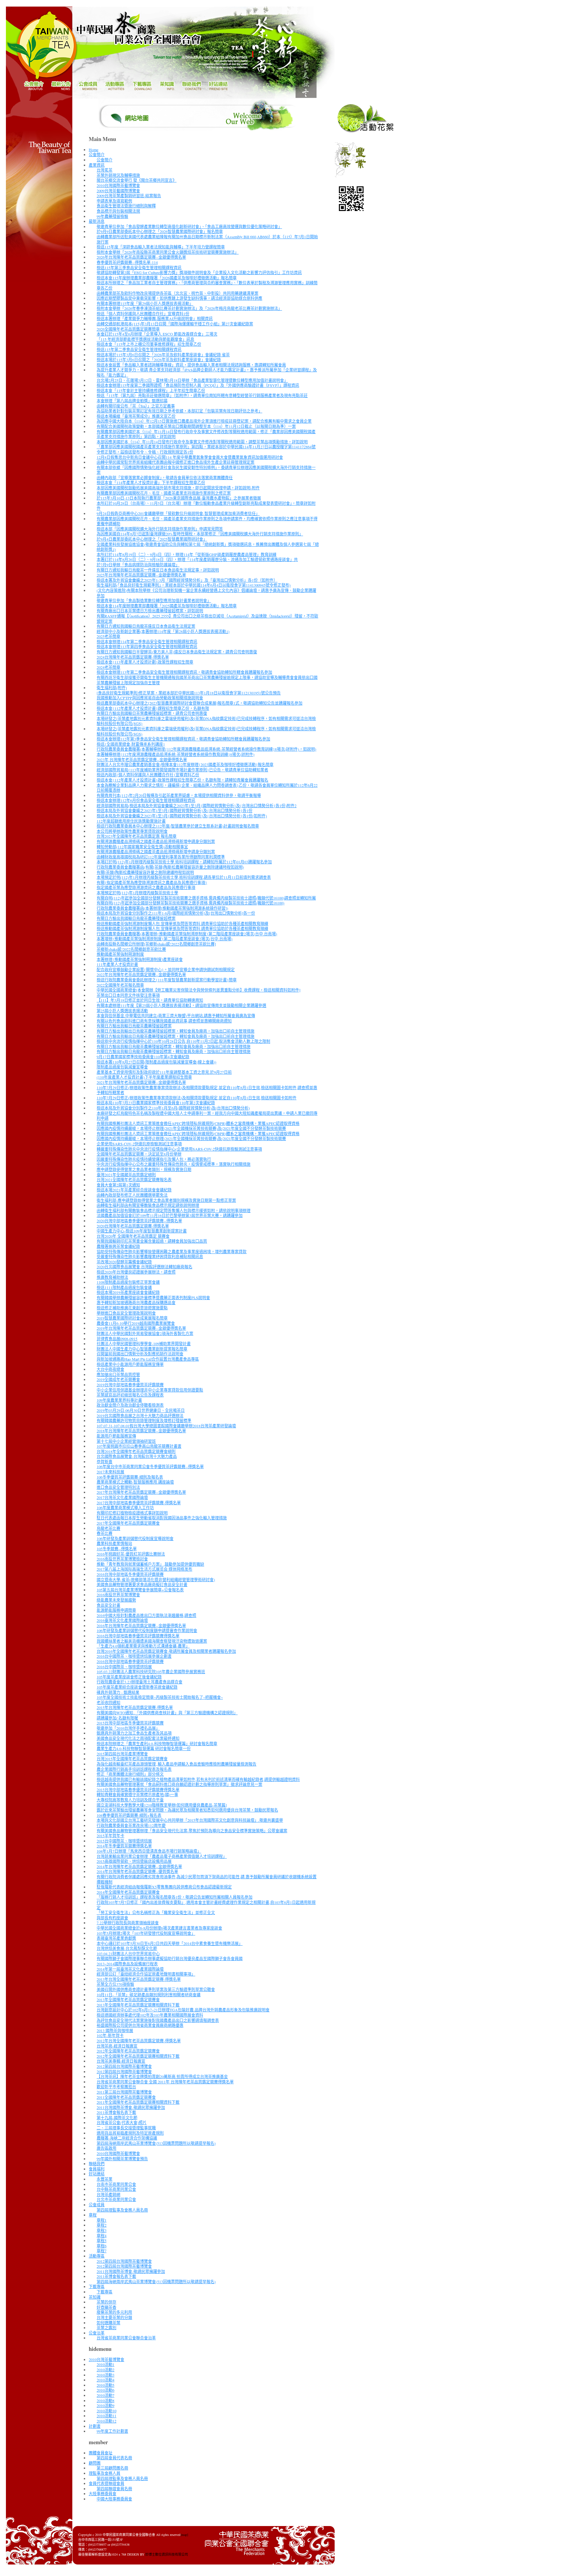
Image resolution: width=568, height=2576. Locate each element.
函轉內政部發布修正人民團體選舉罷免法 (132, 1195)
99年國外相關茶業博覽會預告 (122, 2159)
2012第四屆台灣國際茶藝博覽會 (124, 2066)
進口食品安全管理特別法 (118, 1487)
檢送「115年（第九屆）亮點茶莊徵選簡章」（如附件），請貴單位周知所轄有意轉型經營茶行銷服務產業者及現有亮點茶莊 (202, 395)
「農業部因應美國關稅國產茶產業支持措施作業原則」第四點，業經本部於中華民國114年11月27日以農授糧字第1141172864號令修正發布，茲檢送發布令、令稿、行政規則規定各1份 (206, 449)
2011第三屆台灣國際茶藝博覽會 (124, 2092)
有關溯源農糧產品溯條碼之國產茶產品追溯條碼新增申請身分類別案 (156, 841)
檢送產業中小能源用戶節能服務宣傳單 (130, 1364)
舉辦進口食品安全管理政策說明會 (126, 1313)
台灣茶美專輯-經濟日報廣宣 (121, 2061)
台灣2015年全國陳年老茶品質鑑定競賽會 (132, 1759)
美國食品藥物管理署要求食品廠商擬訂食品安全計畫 (142, 1584)
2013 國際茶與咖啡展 (115, 2030)
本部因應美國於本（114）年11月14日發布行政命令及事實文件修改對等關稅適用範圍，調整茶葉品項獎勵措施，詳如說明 (202, 442)
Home (94, 150)
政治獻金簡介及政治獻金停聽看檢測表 (130, 1405)
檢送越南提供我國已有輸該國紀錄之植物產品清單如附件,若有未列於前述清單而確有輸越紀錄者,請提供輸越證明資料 (198, 1779)
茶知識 (95, 2297)
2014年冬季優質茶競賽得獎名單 (124, 1846)
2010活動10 (106, 2411)
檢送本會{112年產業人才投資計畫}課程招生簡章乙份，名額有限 (153, 708)
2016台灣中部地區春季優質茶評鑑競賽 (130, 1661)
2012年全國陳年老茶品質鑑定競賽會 (128, 2051)
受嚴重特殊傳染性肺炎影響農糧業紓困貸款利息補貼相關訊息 (150, 1256)
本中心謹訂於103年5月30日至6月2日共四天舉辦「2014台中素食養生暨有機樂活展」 (170, 1943)
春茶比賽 (105, 1533)
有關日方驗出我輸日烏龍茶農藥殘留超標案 (134, 1026)
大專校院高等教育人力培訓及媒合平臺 (130, 1800)
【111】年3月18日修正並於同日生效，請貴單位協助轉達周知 (150, 1000)
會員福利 (97, 2169)
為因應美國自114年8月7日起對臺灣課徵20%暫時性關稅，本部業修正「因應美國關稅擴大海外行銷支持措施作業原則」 (200, 534)
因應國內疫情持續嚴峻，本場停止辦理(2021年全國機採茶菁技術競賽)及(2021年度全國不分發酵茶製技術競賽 (191, 1128)
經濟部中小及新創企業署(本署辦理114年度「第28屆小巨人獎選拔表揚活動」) (163, 631)
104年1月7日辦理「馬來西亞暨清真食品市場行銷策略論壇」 (149, 1851)
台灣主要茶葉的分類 (114, 2317)
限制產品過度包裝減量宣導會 (122, 1067)
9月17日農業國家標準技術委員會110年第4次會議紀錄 (143, 1057)
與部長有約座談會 (112, 1918)
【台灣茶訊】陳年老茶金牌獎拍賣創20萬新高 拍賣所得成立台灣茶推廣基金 (162, 2076)
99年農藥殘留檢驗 (112, 216)
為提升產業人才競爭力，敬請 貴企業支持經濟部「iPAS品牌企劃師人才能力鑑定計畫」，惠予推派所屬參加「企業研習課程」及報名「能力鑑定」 (207, 372)
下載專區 (97, 2286)
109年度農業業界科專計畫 (119, 1400)
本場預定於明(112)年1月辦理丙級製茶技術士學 (137, 893)
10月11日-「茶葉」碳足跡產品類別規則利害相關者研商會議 (149, 1995)
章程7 (102, 2251)
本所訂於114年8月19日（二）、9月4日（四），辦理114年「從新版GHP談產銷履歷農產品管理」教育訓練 (187, 554)
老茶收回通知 (108, 1702)
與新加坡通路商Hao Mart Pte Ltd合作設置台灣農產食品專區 (148, 1359)
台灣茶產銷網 (108, 2194)
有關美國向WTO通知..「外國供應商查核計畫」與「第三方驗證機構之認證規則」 (167, 1713)
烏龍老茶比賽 (108, 1528)
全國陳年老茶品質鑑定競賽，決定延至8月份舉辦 (139, 1154)
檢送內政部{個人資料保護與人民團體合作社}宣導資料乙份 (148, 775)
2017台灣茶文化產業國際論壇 (122, 1497)
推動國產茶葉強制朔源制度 (120, 954)
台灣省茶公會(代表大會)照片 (122, 2122)
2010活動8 (106, 2400)
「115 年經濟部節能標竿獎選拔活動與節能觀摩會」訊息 (145, 339)
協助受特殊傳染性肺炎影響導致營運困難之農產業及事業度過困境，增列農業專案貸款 (172, 1252)
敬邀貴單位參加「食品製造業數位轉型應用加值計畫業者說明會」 (154, 600)
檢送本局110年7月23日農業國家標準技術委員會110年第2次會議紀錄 (156, 1103)
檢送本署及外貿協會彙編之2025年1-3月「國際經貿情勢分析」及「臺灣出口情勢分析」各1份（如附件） (187, 580)
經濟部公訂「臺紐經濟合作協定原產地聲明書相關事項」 (146, 1974)
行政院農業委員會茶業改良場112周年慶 (131, 1825)
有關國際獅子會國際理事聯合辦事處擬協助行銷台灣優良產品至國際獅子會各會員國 (170, 1958)
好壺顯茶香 (106, 2307)
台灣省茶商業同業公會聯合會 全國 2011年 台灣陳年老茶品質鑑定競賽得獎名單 (165, 2082)
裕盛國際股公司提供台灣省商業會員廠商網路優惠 (140, 2025)
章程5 (102, 2240)
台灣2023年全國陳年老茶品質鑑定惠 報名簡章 (137, 836)
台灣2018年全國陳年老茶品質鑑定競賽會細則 (136, 1451)
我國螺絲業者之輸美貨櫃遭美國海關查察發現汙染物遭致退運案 (152, 1641)
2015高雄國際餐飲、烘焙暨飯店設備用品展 (134, 1861)
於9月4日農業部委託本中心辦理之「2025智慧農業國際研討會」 (152, 539)
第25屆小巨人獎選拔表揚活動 (122, 1011)
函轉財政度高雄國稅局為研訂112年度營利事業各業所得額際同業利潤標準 (161, 857)
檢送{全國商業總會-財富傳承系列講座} (131, 744)
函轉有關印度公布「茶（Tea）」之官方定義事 (136, 406)
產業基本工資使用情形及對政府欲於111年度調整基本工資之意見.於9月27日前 (164, 1072)
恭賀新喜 (105, 1462)
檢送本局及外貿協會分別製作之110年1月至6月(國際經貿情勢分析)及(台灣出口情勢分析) (173, 1108)
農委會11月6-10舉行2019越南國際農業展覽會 (136, 1323)
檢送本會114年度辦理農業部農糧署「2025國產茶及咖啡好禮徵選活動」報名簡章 (167, 606)
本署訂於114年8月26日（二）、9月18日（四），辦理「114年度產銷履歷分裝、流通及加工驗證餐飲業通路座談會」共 (197, 559)
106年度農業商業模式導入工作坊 (125, 1508)
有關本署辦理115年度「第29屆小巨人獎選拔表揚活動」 (145, 303)
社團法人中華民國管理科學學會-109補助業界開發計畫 (144, 1344)
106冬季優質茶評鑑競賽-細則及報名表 (130, 1477)
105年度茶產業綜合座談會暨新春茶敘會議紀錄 (137, 1687)
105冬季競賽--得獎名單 (117, 1549)
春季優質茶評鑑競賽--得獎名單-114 (127, 262)
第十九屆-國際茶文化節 (117, 2118)
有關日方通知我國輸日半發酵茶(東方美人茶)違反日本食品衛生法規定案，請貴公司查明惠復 (177, 652)
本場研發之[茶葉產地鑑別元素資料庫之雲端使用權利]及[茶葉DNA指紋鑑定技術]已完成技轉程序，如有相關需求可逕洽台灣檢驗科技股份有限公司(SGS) (206, 721)
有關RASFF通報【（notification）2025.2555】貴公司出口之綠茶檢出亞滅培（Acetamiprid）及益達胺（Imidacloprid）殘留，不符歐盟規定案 (207, 619)
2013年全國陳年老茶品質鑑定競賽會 (128, 2000)
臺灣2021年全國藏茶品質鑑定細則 (126, 1175)
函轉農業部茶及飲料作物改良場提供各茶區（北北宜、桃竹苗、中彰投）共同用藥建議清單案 (177, 293)
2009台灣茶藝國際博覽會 (118, 191)
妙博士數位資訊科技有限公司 (167, 2554)
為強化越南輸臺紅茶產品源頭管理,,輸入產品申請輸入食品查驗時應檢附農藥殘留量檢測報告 (177, 1764)
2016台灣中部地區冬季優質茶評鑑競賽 (130, 1574)
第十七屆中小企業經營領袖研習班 (126, 1441)
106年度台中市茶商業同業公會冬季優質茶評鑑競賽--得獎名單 (150, 1466)
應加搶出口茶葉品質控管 (118, 1374)
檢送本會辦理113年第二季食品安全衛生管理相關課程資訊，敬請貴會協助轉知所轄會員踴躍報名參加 (184, 672)
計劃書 (95, 2426)
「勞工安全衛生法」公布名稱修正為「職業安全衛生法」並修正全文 (156, 1912)
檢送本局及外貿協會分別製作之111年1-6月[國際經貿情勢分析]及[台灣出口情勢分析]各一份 (176, 913)
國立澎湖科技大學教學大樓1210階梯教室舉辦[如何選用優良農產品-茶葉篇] (162, 1805)
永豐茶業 (105, 2179)
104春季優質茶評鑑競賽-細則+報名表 (129, 1815)
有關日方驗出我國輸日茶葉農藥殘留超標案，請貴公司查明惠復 (152, 713)
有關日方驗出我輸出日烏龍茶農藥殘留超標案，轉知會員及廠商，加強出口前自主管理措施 (176, 1031)
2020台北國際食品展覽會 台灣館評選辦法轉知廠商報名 (144, 1267)
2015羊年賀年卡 (110, 1836)
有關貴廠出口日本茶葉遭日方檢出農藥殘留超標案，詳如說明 (150, 611)
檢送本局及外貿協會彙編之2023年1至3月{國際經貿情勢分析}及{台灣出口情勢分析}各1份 (175, 810)
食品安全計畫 (108, 1605)
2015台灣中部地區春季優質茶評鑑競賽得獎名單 (138, 1790)
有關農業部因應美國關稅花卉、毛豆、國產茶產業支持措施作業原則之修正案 (164, 493)
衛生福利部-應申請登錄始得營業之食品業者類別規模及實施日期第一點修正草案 (166, 1200)
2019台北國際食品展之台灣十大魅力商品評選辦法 (140, 1416)
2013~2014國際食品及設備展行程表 (127, 1964)
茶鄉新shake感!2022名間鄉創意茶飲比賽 (131, 949)
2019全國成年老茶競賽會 (118, 1379)
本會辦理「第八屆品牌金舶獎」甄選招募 (132, 401)
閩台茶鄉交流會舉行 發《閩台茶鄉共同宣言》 (137, 180)
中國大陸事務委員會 (114, 2499)
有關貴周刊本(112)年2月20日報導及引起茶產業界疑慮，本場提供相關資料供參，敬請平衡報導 (179, 795)
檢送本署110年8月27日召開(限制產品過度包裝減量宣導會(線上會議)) (156, 1062)
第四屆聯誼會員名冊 (114, 2489)
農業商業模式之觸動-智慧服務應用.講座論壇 (135, 1482)
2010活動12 (106, 2421)
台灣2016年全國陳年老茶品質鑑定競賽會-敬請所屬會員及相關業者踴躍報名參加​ (166, 1651)
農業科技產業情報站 (114, 1543)
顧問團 (95, 2463)
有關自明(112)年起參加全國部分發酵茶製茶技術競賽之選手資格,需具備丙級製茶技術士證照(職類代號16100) (190, 903)
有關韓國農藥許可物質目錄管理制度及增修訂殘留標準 (144, 1420)
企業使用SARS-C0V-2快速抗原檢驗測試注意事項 (139, 1144)
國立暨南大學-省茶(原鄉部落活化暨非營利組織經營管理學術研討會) (156, 1580)
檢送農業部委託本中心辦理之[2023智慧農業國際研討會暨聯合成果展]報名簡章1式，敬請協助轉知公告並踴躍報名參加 (200, 703)
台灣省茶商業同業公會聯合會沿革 (126, 2338)
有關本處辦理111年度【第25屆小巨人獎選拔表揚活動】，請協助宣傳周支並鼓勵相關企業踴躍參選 (181, 1005)
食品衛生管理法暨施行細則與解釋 (126, 206)
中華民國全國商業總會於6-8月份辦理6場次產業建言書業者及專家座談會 (159, 1928)
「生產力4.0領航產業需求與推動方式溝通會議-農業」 (143, 1646)
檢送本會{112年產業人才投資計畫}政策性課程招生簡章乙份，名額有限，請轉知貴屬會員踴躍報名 (182, 780)
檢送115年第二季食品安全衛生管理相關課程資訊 (139, 349)
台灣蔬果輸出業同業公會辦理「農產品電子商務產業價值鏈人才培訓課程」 (162, 1856)
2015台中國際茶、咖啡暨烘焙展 (124, 1841)
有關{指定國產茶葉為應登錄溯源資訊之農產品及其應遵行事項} (152, 882)
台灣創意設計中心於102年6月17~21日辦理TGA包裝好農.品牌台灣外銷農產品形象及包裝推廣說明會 (183, 2010)
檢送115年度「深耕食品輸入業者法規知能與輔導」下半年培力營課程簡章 (161, 247)
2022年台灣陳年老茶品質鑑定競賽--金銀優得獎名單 (141, 974)
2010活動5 (106, 2385)
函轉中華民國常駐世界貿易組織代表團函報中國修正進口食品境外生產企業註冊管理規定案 (176, 462)
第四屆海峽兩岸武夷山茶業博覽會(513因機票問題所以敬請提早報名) (156, 2143)
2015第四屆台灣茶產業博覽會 (122, 1754)
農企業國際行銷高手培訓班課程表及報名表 (134, 1769)
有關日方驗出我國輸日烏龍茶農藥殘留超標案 (136, 918)
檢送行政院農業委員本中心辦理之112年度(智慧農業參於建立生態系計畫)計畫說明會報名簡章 (178, 826)
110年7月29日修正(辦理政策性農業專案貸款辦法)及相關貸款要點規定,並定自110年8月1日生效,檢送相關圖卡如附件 (197, 1098)
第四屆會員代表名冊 (114, 2458)
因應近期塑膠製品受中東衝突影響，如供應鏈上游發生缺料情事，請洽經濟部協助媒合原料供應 (179, 298)
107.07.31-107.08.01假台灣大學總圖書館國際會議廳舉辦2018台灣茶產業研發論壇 (166, 1426)
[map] (184, 2535)
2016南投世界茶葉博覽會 (118, 1595)
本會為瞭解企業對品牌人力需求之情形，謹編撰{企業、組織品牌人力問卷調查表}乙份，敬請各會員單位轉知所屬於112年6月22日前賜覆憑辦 (207, 788)
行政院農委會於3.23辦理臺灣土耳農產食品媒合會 (140, 1682)
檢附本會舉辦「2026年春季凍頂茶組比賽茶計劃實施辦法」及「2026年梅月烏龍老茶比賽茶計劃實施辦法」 (189, 308)
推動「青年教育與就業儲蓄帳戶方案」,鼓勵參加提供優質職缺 (150, 1564)
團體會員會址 (101, 2453)
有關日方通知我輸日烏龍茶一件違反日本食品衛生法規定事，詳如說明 (158, 570)
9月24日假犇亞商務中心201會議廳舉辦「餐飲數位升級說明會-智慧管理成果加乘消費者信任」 (178, 513)
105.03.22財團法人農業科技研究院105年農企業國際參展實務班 (151, 1672)
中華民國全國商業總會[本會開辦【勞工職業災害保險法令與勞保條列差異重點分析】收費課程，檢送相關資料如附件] (199, 990)
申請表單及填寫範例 (114, 201)
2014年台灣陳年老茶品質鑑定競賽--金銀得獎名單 (139, 1866)
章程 (93, 2215)
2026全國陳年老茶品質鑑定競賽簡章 (128, 329)
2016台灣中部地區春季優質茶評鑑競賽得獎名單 (138, 1636)
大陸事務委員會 (103, 2494)
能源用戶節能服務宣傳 (116, 1436)
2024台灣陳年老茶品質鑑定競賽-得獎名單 (133, 657)
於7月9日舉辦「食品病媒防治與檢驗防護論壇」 (138, 565)
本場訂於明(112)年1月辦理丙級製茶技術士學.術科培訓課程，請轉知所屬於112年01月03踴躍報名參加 (184, 862)
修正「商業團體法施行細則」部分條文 (130, 1774)
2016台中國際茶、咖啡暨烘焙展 (124, 1667)
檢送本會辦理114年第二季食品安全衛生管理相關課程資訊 (147, 642)
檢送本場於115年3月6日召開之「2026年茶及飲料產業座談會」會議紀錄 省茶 (163, 355)
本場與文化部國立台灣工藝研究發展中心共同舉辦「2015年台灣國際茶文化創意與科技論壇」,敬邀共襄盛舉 (190, 1820)
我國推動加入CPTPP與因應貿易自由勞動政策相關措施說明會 (150, 698)
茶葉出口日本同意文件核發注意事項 (128, 995)
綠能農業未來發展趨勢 (116, 1600)
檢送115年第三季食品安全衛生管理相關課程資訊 (139, 268)
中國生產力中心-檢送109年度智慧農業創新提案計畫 (142, 1231)
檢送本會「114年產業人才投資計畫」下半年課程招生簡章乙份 (151, 482)
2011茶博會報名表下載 (116, 2112)
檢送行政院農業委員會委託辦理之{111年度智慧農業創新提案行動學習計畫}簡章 (167, 980)
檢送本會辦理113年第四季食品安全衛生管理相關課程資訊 (147, 646)
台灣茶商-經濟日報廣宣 (117, 2046)
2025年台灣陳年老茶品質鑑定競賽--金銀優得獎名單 (141, 575)
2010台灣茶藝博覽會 (106, 2359)
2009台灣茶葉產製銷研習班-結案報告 (129, 196)
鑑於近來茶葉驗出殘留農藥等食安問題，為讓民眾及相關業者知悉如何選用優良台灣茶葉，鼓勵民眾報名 (187, 1810)
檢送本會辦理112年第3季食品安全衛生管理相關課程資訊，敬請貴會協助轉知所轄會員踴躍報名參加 (183, 739)
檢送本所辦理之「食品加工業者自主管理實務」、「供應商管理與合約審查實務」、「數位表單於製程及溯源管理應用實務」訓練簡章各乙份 (207, 285)
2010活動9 (106, 2405)
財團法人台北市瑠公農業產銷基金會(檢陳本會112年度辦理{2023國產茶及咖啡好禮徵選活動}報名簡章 (185, 764)
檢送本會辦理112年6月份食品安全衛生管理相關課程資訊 (146, 800)
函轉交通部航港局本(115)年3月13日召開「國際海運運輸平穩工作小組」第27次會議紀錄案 (175, 324)
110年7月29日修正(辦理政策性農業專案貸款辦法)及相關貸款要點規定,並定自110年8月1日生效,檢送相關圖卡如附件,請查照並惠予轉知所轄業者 (207, 1090)
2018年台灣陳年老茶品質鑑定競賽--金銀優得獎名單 (141, 1431)
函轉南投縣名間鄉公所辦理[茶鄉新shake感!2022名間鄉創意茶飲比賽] (156, 944)
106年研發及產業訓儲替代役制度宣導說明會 (135, 1538)
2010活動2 (106, 2370)
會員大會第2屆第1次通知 (118, 1185)
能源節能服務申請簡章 (116, 1610)
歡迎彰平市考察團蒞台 (116, 2087)
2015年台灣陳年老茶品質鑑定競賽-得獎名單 (135, 1707)
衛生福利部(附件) (112, 688)
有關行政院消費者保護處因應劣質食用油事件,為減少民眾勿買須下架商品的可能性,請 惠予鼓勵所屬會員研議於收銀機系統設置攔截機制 (207, 1879)
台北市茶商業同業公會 (116, 2199)
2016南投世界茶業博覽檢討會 (122, 1559)
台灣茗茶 (105, 170)
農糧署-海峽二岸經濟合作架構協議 (127, 2138)
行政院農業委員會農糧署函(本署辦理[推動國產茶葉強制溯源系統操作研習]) (162, 908)
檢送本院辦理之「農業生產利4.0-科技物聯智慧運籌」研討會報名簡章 (157, 1744)
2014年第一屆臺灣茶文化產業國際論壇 (130, 1969)
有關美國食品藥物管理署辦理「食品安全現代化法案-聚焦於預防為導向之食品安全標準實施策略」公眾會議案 (192, 1831)
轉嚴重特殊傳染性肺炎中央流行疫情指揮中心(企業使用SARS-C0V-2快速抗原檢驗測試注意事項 (179, 1149)
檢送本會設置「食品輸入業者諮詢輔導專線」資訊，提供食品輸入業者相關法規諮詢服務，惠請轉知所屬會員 (191, 365)
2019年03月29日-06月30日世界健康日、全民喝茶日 (141, 1410)
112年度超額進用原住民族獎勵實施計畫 (131, 821)
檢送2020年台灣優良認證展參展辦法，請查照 (136, 1272)
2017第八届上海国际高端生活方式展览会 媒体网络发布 (144, 1569)
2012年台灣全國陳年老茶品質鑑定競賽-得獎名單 (139, 2041)
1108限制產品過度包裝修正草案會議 (128, 1282)
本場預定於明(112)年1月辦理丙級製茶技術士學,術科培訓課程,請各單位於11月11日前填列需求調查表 (184, 877)
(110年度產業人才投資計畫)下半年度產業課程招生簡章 (144, 1077)
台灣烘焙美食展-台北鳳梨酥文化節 (127, 1948)
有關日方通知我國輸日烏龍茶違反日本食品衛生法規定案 (146, 626)
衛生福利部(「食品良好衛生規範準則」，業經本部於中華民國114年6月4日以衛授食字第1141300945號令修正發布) (194, 585)
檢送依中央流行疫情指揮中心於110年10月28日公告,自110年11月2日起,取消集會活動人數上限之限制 (183, 1041)
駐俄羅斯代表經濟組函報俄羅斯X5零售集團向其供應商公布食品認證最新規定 (164, 1887)
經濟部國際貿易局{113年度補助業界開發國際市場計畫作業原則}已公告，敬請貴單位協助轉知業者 (182, 770)
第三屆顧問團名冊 (112, 2468)
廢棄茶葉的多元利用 (114, 2312)
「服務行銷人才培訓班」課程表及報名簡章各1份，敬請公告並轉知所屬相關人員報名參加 (175, 1897)
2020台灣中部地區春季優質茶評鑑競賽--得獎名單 (139, 1221)
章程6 (102, 2246)
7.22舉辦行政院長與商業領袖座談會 (128, 1923)
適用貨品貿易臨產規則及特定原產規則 (130, 2133)
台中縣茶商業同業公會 (116, 2189)
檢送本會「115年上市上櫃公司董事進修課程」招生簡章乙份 (149, 344)
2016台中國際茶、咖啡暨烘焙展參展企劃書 (134, 1656)
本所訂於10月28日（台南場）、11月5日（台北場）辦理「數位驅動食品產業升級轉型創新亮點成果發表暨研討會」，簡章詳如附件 (206, 506)
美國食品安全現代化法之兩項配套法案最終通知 (138, 1738)
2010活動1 (106, 2364)
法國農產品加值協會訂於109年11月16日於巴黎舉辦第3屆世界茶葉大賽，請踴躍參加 (170, 1215)
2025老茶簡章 (108, 636)
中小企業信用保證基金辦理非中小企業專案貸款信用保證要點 (150, 1390)
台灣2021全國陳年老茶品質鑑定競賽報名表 (134, 1180)
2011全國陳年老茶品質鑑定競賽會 (126, 2097)
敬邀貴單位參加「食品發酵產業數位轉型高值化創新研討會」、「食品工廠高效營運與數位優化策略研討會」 (189, 226)
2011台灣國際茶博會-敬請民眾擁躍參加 (131, 2107)
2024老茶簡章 (108, 667)
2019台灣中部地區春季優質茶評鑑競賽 (130, 1385)
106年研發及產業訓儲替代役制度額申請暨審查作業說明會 (147, 1630)
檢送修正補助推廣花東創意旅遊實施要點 (132, 1308)
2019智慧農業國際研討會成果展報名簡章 (132, 1318)
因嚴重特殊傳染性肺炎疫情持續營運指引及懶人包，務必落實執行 (154, 1159)
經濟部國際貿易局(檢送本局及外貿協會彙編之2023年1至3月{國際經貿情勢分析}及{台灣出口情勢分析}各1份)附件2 (197, 806)
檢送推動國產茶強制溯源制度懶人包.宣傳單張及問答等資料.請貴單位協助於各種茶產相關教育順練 (182, 924)
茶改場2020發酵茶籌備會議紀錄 (124, 1262)
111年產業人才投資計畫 (117, 964)
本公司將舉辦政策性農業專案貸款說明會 (132, 831)
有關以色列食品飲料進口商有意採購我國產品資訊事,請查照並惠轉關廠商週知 (164, 1021)
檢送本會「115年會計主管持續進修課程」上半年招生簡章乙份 (151, 390)
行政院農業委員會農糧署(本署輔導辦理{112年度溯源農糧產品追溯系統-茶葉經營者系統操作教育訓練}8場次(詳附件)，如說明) (206, 749)
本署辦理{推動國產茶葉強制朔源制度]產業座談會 (140, 959)
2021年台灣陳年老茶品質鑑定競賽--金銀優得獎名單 (141, 1082)
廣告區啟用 (106, 2148)
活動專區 (97, 2256)
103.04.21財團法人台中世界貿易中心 (128, 1954)
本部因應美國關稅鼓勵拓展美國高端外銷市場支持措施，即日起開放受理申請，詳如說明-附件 (178, 488)
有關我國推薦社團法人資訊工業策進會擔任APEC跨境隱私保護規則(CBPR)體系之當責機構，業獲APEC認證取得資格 (198, 1123)
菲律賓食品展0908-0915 (117, 1339)
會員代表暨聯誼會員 (106, 2483)
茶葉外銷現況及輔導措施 (118, 175)
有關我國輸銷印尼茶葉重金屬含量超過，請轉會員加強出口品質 (152, 1241)
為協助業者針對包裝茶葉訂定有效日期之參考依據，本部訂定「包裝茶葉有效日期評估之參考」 (179, 411)
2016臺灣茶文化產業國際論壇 (122, 1620)
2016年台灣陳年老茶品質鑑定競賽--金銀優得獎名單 (141, 1626)
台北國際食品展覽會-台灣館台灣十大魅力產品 (137, 1456)
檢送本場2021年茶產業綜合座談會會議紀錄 (134, 1190)
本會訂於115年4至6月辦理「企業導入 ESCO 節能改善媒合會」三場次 (157, 334)
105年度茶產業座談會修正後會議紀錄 (129, 1677)
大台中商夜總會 (110, 1369)
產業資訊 (97, 165)
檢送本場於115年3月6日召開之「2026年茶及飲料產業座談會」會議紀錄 (159, 360)
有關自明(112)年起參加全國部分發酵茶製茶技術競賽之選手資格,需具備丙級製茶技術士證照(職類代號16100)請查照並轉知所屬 (206, 898)
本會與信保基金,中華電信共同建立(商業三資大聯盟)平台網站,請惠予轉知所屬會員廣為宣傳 (176, 1016)
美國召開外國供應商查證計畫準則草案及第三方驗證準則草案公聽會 (156, 1989)
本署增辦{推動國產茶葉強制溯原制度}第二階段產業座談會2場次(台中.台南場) (165, 939)
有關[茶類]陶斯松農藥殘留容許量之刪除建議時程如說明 (145, 872)
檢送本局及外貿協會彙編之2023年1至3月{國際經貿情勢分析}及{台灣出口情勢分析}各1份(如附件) (182, 816)
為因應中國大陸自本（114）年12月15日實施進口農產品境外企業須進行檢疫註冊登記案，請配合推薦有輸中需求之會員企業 (204, 421)
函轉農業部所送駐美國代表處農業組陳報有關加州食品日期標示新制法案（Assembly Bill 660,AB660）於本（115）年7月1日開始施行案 (207, 239)
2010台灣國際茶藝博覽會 (118, 185)
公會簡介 (97, 154)
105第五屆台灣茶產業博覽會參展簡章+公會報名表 (140, 1590)
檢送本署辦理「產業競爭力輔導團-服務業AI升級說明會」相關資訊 (155, 318)
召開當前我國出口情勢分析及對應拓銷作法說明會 (140, 1354)
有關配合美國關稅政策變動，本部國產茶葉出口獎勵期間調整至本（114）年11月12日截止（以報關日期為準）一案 (196, 426)
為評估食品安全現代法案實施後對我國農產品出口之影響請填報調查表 (158, 2020)
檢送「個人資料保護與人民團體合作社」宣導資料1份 (143, 314)
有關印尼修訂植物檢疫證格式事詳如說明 (132, 1513)
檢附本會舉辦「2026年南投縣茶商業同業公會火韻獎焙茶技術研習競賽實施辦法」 (168, 252)
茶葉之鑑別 (106, 2328)
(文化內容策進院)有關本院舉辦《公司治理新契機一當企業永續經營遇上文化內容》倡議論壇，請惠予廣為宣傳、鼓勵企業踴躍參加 (206, 593)
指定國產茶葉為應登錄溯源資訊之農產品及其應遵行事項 (146, 887)
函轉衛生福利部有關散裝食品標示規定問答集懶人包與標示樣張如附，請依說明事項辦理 (174, 1210)
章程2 (102, 2225)
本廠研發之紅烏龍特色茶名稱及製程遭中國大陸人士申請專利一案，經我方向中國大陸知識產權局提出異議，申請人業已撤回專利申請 (207, 1116)
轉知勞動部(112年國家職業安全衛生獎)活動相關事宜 (142, 847)
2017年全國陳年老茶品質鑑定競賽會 (128, 1523)
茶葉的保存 (106, 2302)
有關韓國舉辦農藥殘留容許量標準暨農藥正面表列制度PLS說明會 (153, 1298)
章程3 (102, 2230)
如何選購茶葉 (108, 2323)
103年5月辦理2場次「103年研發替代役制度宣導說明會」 (146, 1933)
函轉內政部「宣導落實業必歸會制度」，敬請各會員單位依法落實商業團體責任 (165, 478)
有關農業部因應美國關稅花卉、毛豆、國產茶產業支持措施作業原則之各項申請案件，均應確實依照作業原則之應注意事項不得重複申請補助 (207, 521)
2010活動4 (106, 2380)
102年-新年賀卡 (110, 2035)
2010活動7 (106, 2395)
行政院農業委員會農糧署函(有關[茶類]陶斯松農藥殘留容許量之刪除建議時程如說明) (170, 867)
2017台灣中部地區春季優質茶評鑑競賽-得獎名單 (139, 1503)
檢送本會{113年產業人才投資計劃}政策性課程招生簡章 (145, 662)
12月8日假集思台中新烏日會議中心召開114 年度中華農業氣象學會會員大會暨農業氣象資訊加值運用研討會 (190, 457)
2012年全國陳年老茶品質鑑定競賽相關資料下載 (138, 2056)
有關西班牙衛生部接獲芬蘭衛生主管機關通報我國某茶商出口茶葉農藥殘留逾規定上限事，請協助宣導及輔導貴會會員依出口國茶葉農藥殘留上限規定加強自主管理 (207, 680)
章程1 (102, 2220)
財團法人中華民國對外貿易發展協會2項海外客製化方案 (145, 1333)
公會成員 (97, 2205)
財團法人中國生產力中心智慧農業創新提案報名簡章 (142, 1349)
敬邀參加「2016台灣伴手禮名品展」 (128, 1728)
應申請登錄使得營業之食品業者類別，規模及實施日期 (144, 1169)
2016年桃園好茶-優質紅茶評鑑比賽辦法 (131, 1554)
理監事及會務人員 (105, 2473)
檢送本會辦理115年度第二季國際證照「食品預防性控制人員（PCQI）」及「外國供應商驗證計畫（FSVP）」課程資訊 (198, 385)
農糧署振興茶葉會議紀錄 (118, 1246)
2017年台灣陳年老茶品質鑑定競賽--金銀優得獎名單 (141, 1492)
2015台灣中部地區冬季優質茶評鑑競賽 (130, 1723)
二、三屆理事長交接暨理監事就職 (126, 2128)
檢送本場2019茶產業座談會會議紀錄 (128, 1292)
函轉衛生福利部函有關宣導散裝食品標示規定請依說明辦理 (148, 1205)
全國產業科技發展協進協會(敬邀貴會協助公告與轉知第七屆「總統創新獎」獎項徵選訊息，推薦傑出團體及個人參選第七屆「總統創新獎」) (208, 547)
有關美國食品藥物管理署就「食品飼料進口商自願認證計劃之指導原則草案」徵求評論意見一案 (179, 1784)
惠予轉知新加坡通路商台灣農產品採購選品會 (136, 1302)
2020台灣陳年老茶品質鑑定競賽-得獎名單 (133, 1226)
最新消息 (97, 221)
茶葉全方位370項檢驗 (115, 1984)
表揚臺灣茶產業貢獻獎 (116, 1938)
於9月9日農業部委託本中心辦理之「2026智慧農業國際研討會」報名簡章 (160, 231)
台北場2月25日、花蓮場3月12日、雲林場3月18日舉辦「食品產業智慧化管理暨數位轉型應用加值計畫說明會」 (192, 380)
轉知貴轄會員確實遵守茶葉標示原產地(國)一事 (137, 1794)
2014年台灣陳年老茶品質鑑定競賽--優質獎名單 (137, 1871)
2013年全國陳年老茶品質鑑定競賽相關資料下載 (138, 2005)
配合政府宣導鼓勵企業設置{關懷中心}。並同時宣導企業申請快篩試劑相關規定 (166, 970)
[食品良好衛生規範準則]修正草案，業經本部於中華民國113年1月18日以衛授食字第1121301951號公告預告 (189, 693)
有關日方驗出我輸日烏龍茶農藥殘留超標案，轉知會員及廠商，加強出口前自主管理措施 (174, 1046)
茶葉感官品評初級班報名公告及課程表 (130, 1395)
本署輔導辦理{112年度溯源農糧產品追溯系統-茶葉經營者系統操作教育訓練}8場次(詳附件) (176, 754)
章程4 (102, 2236)
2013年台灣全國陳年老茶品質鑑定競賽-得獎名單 (139, 1979)
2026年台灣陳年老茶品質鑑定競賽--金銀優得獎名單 (141, 257)
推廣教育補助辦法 (112, 1277)
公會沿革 (97, 2333)
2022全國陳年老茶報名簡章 (120, 985)
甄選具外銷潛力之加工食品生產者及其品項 (134, 1733)
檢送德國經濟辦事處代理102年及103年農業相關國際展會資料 (150, 2015)
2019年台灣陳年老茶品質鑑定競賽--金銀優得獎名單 (141, 1328)
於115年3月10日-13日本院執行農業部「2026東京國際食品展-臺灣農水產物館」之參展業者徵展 (179, 498)
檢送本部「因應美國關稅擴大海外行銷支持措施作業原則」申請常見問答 (160, 529)
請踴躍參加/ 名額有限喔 (117, 1718)
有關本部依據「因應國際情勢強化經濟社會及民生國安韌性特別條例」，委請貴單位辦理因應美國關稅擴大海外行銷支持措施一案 (206, 470)
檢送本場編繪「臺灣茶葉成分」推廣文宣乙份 (136, 416)
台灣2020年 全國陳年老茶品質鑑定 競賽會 (133, 1236)
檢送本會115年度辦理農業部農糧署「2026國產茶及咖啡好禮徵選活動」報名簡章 (167, 278)
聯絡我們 (97, 2164)
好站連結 (97, 2174)
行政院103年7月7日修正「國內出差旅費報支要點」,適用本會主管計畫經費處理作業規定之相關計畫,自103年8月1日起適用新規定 (206, 1905)
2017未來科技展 (110, 1472)
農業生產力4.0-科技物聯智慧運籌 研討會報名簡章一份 (144, 1748)
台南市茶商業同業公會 (116, 2184)
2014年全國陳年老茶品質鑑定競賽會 (128, 1892)
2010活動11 (106, 2416)
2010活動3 (106, 2375)
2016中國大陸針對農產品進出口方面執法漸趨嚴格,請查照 (146, 1615)
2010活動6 (106, 2390)
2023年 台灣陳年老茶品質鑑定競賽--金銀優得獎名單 (142, 760)
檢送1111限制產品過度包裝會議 (124, 1287)
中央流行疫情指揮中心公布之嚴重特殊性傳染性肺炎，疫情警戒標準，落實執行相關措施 (174, 1164)
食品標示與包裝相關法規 (118, 211)
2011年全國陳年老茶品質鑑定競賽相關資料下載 (138, 2102)
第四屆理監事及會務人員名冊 (122, 2210)
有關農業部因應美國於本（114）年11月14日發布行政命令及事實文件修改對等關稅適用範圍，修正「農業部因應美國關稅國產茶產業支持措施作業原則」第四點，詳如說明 (206, 434)
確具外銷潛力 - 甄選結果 (118, 1692)
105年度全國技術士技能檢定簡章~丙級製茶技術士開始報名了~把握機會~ (160, 1697)
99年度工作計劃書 (112, 2431)
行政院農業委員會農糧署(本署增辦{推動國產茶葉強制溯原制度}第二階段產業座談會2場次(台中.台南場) (187, 934)
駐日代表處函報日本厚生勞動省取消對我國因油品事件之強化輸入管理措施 (162, 1518)
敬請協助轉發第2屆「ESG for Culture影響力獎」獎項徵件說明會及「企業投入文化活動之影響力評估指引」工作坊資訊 (199, 272)
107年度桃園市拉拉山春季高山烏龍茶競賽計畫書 (139, 1446)
